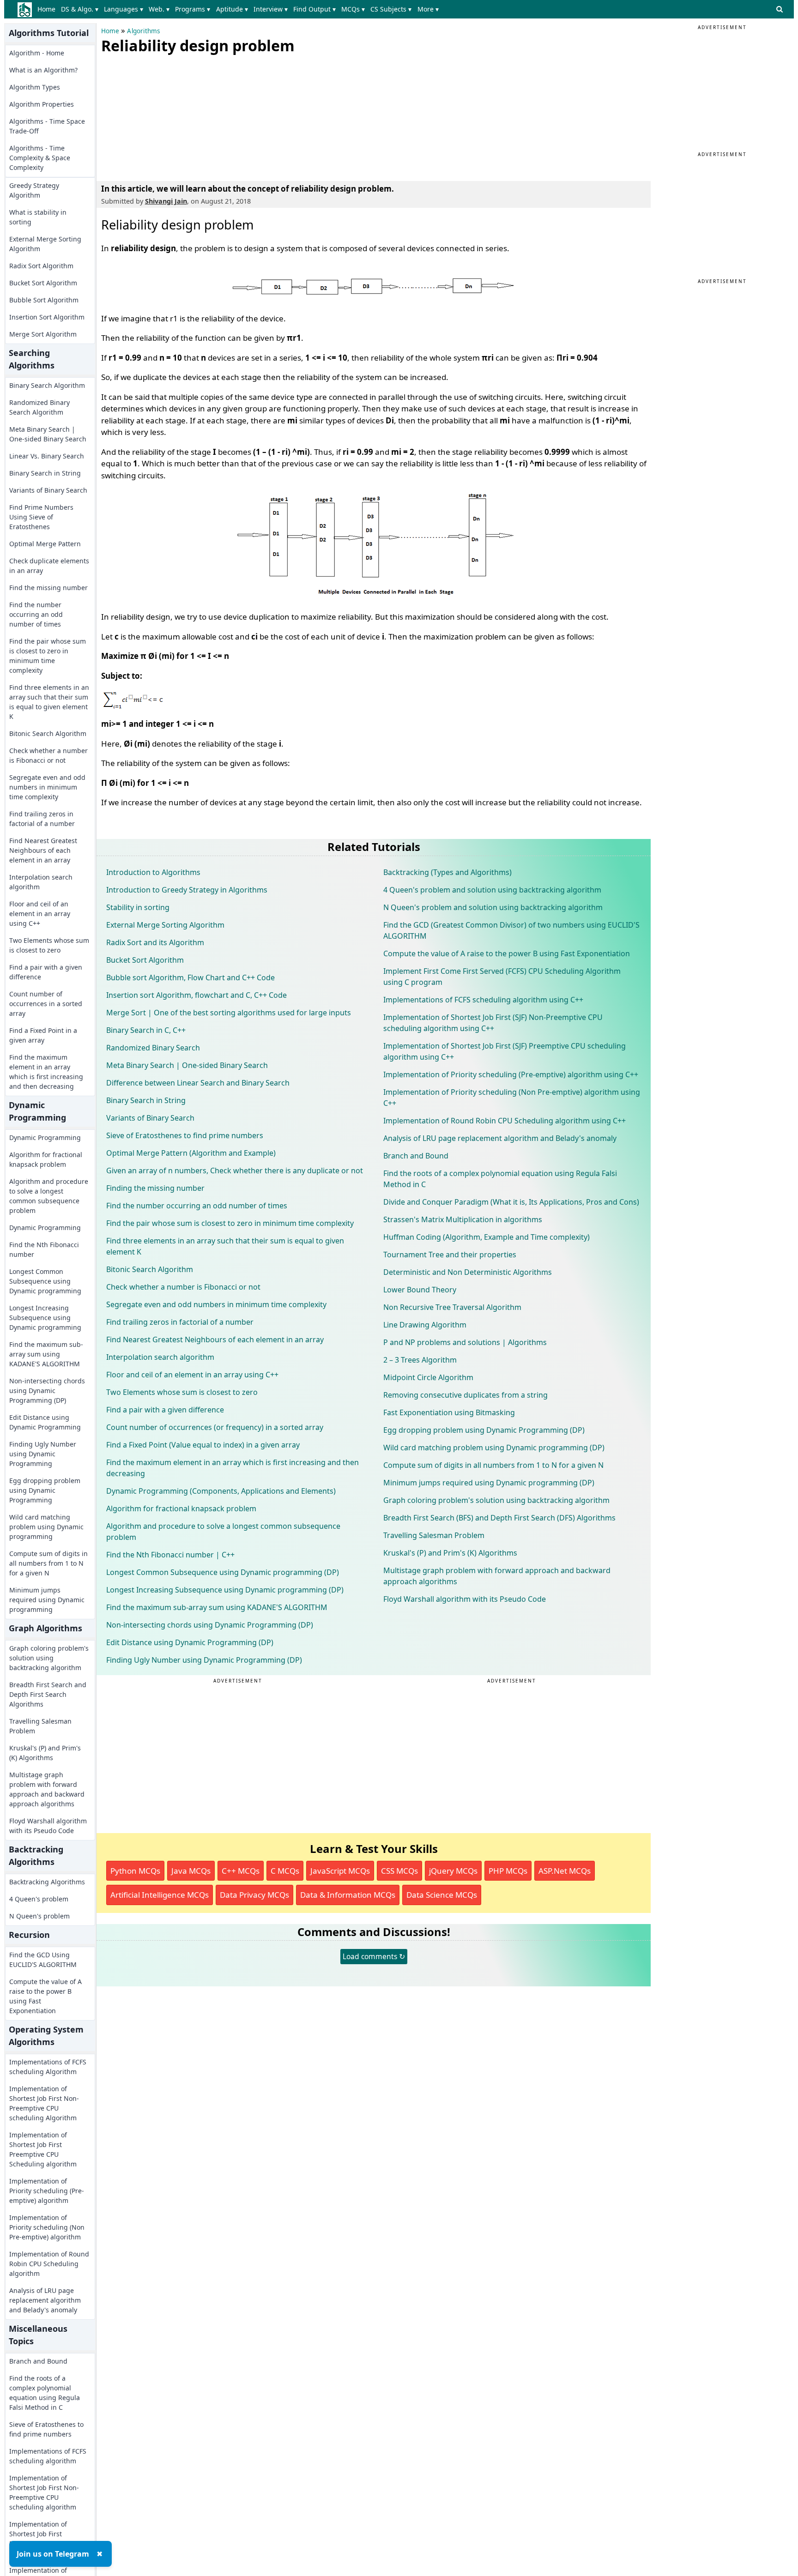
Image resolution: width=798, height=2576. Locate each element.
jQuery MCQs (453, 1871)
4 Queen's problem (39, 1899)
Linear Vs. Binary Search (47, 456)
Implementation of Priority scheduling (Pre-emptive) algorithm (47, 2191)
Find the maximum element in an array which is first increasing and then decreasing (46, 1072)
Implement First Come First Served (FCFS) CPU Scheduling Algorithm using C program (502, 977)
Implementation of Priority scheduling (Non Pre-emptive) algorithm (47, 2227)
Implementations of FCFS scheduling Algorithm (48, 2067)
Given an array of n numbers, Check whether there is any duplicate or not (235, 1170)
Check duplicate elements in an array (49, 566)
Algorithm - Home (37, 53)
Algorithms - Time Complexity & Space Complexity (40, 158)
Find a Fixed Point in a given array (43, 1035)
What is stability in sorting (38, 217)
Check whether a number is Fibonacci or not (48, 755)
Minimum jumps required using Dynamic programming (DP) (489, 1483)
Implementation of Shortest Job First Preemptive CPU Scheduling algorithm (43, 2149)
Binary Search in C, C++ (146, 1030)
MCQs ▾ (353, 9)
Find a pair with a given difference (46, 972)
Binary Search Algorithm (47, 385)
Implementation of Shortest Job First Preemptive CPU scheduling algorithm (43, 2539)
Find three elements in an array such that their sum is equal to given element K (49, 702)
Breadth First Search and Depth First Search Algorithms (48, 1694)
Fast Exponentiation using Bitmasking (449, 1412)
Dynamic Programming (45, 1137)
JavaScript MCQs (340, 1871)
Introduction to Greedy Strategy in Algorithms (187, 890)
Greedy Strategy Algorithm (34, 190)
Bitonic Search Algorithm (48, 733)
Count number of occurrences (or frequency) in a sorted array (215, 1427)
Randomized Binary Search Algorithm (39, 407)
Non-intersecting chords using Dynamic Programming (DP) (47, 1391)
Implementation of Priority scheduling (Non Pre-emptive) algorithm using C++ (512, 1098)
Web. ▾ (159, 9)
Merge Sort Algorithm (43, 334)
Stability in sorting (138, 907)
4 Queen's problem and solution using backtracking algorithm (492, 890)
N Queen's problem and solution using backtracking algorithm (493, 907)
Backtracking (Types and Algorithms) (447, 872)
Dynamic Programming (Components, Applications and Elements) (221, 1491)
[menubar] (240, 9)
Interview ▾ (271, 9)
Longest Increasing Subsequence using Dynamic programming (45, 1318)
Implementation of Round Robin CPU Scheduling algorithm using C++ (505, 1121)
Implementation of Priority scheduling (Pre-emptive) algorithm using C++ (511, 1074)
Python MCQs (135, 1871)
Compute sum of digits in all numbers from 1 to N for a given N (48, 1563)
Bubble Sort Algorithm (44, 300)
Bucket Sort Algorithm (43, 283)
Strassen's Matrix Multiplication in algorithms (463, 1219)
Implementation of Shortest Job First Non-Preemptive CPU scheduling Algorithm (44, 2103)
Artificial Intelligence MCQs (160, 1895)
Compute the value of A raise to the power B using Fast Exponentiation (45, 1996)
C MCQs (285, 1871)
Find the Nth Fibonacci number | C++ (170, 1555)
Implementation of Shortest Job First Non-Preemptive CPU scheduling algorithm (44, 2492)
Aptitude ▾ (232, 9)
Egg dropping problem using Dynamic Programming (45, 1490)
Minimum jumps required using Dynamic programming (47, 1600)
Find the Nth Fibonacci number (44, 1249)
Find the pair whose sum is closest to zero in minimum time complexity (48, 656)
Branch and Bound (38, 2361)
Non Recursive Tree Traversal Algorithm (452, 1307)
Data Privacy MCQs (254, 1895)
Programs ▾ (193, 9)
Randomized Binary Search (153, 1048)
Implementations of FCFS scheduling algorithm (48, 2456)
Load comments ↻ (374, 1956)
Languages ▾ (124, 9)
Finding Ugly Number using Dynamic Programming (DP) (204, 1660)
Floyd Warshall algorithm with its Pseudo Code (48, 1826)
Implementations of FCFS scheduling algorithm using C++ (483, 1000)
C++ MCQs (241, 1871)
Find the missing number (48, 588)
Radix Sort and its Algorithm (155, 942)
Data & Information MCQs (348, 1895)
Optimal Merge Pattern (45, 544)
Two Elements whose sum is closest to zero (49, 945)
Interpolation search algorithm (41, 882)
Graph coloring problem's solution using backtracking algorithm (49, 1658)
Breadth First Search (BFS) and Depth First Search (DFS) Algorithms (499, 1518)
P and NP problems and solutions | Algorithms (465, 1342)
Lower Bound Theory (420, 1290)
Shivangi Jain (166, 201)
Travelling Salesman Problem (40, 1726)
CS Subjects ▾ (391, 9)
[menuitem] (48, 9)
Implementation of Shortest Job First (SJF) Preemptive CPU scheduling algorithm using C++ (505, 1051)
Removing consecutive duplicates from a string (465, 1395)
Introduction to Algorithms (153, 872)
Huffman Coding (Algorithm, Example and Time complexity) (487, 1237)
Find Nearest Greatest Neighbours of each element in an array (43, 850)
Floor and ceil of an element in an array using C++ (40, 914)
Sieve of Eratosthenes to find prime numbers (46, 2429)
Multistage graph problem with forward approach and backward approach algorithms (47, 1789)
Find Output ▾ (314, 9)
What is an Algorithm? (43, 70)
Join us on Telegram (53, 2554)
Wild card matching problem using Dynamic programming (46, 1527)
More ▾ (428, 9)
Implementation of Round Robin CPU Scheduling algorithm (49, 2264)
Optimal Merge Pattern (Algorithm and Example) (191, 1153)
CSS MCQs (399, 1871)
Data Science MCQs (442, 1895)
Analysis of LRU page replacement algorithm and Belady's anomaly (45, 2300)
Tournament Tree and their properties (450, 1255)
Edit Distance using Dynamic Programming (45, 1422)
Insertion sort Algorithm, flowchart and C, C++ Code (196, 995)
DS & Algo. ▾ (80, 9)
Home (46, 9)
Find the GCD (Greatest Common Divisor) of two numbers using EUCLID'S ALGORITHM (511, 930)
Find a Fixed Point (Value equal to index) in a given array (203, 1445)
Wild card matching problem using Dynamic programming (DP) (494, 1448)
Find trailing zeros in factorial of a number (42, 819)
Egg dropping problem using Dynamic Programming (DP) (484, 1430)
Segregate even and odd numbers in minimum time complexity (47, 787)
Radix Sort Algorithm (41, 266)
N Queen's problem (39, 1916)
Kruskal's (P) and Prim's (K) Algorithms (45, 1753)
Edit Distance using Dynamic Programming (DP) (190, 1642)
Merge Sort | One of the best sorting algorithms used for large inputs (229, 1013)
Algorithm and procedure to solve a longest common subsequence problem (49, 1196)
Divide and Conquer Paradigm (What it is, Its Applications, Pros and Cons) (511, 1202)
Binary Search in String (45, 473)
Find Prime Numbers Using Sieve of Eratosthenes (41, 517)
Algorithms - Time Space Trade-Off (47, 126)
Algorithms (143, 31)
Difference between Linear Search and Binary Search (198, 1083)
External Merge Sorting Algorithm (45, 244)
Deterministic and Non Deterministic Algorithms (468, 1272)
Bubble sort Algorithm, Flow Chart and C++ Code (190, 977)
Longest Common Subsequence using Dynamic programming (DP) (223, 1572)
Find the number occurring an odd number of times (36, 614)
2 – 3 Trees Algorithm (420, 1360)
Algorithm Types (35, 87)
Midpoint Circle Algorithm (428, 1377)
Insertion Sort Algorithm (47, 317)
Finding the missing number (155, 1188)
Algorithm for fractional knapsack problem (46, 1159)
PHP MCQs (508, 1871)
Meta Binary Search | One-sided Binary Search (48, 434)
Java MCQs (191, 1871)
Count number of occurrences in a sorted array (46, 1004)
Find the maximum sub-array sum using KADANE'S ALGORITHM (46, 1354)
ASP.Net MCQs (565, 1871)
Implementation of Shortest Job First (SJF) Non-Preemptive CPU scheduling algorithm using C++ (493, 1023)
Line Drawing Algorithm (425, 1325)
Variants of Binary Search (48, 490)
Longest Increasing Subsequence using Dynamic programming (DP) (225, 1590)
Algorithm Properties (42, 104)
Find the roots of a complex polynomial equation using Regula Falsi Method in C (45, 2393)
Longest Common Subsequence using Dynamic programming (45, 1281)
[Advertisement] (170, 115)
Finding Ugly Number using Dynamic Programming (43, 1454)
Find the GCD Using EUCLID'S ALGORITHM (43, 1960)
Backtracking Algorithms (47, 1882)
